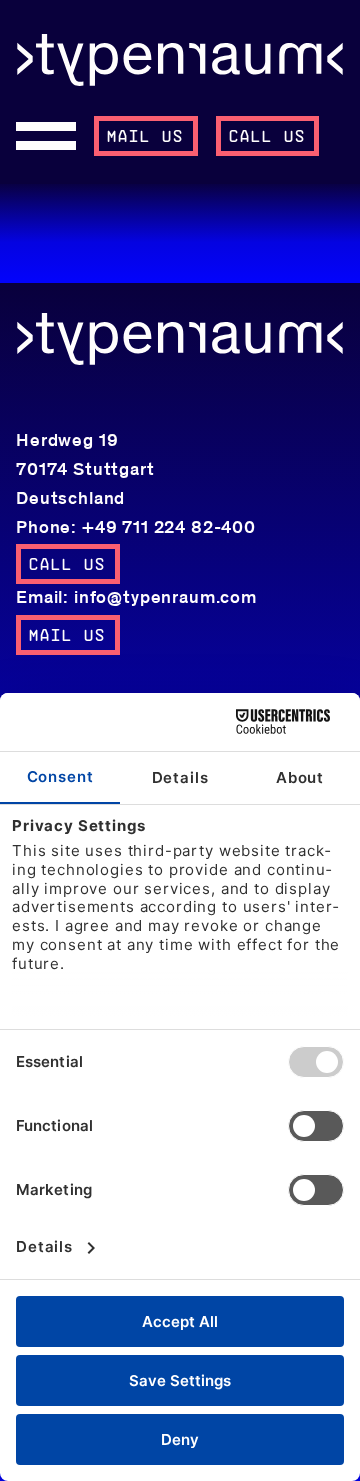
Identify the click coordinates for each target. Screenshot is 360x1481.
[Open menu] (46, 136)
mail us (146, 137)
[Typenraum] (180, 60)
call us (268, 137)
